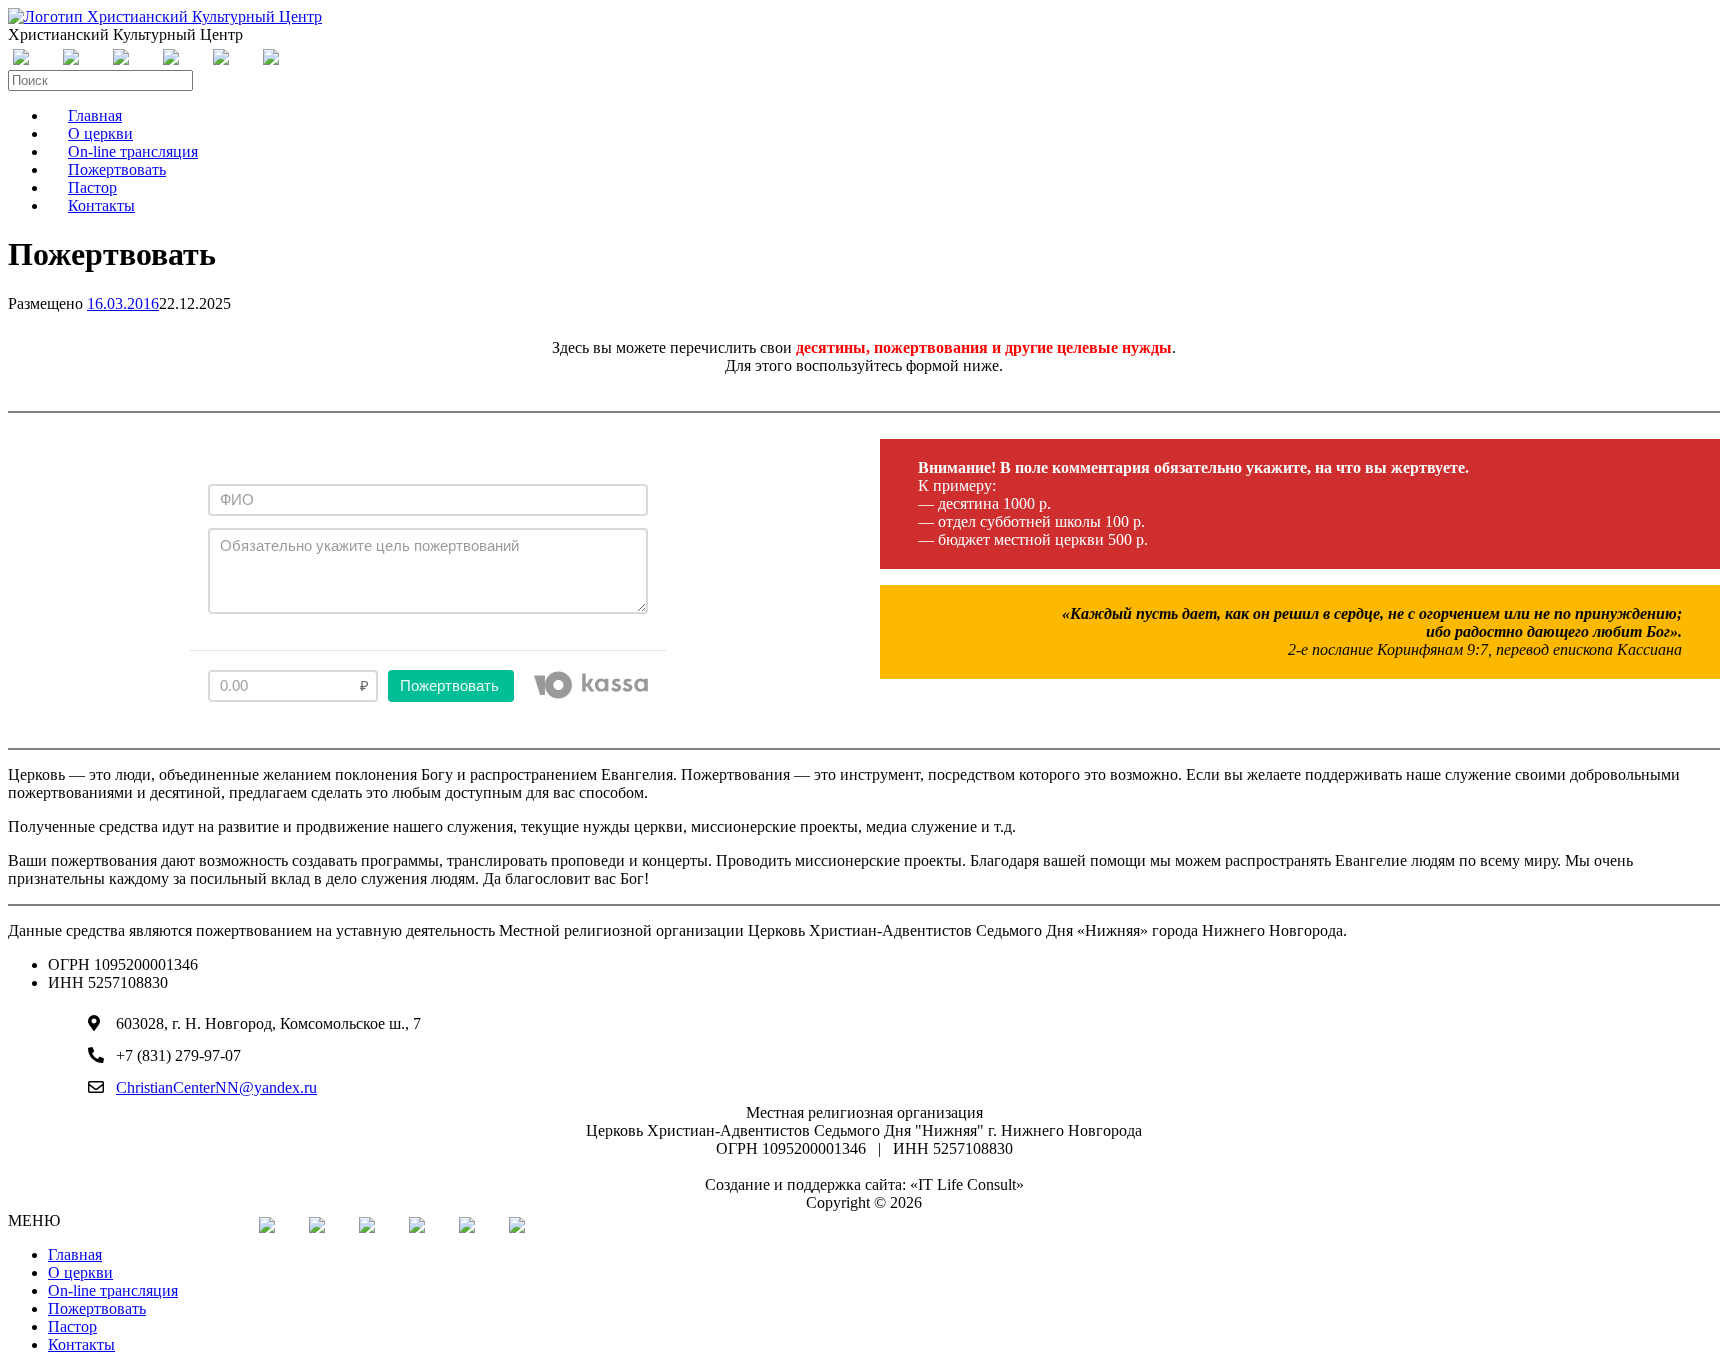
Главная (75, 1254)
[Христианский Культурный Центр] (165, 16)
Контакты (101, 205)
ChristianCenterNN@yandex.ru (216, 1087)
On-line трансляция (113, 1290)
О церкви (80, 1272)
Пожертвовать (97, 1308)
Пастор (72, 1326)
